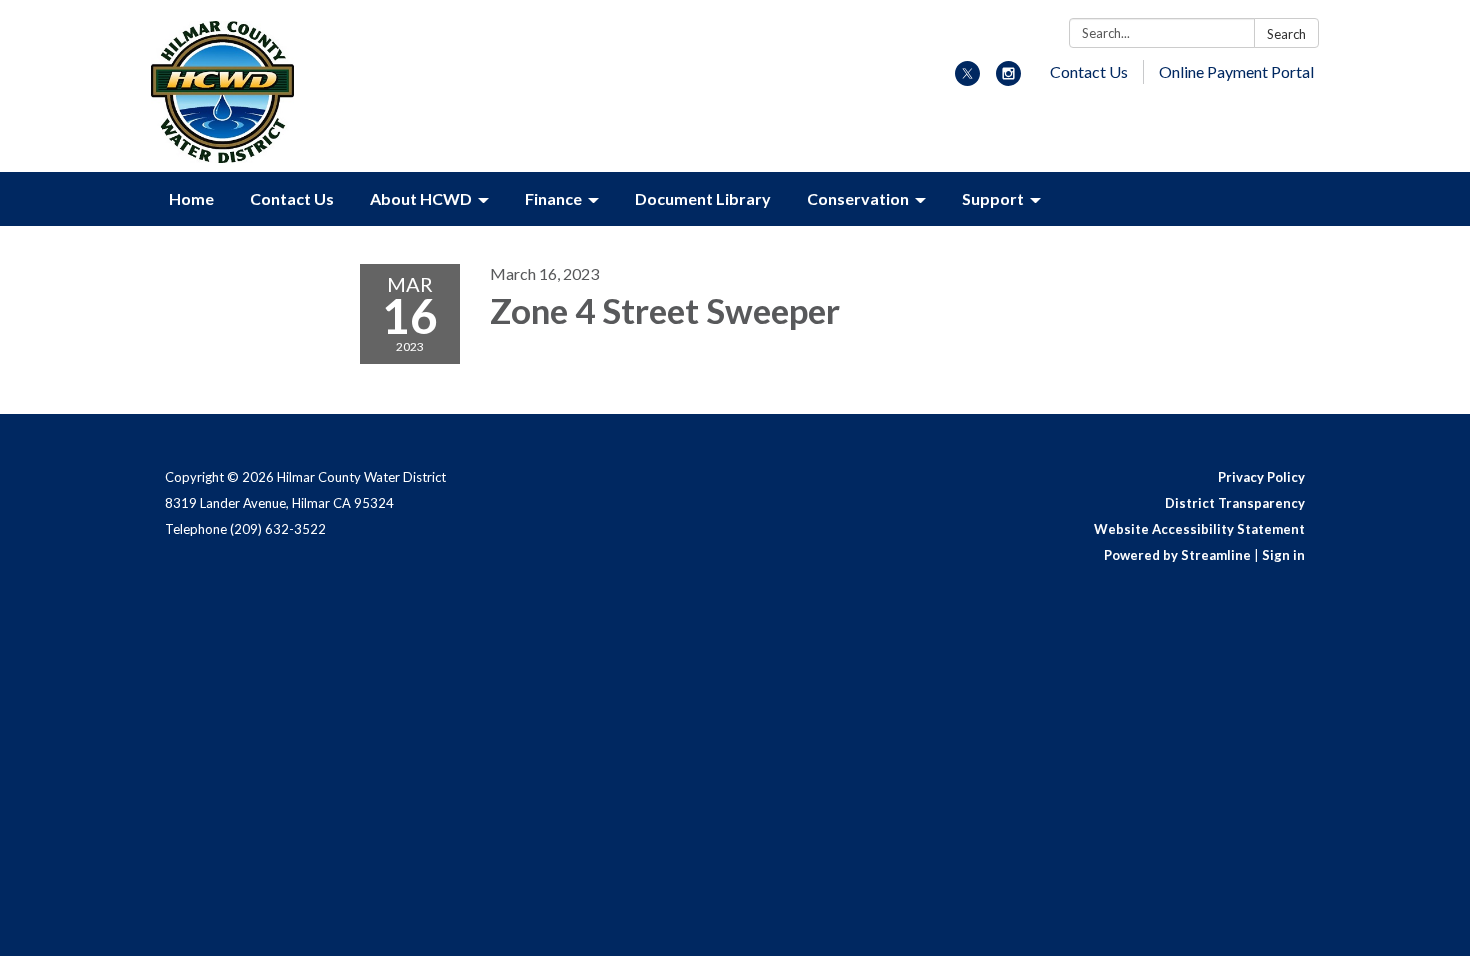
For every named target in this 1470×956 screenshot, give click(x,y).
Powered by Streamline (1177, 555)
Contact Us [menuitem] (292, 198)
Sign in (1283, 555)
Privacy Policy (1261, 477)
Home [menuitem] (191, 198)
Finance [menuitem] (553, 198)
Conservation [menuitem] (858, 198)
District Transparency (1235, 503)
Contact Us (1089, 71)
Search (1286, 34)
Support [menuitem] (993, 198)
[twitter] (967, 79)
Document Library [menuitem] (703, 198)
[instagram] (1008, 79)
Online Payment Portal (1236, 71)
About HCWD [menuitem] (421, 198)
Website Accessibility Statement (1199, 529)
